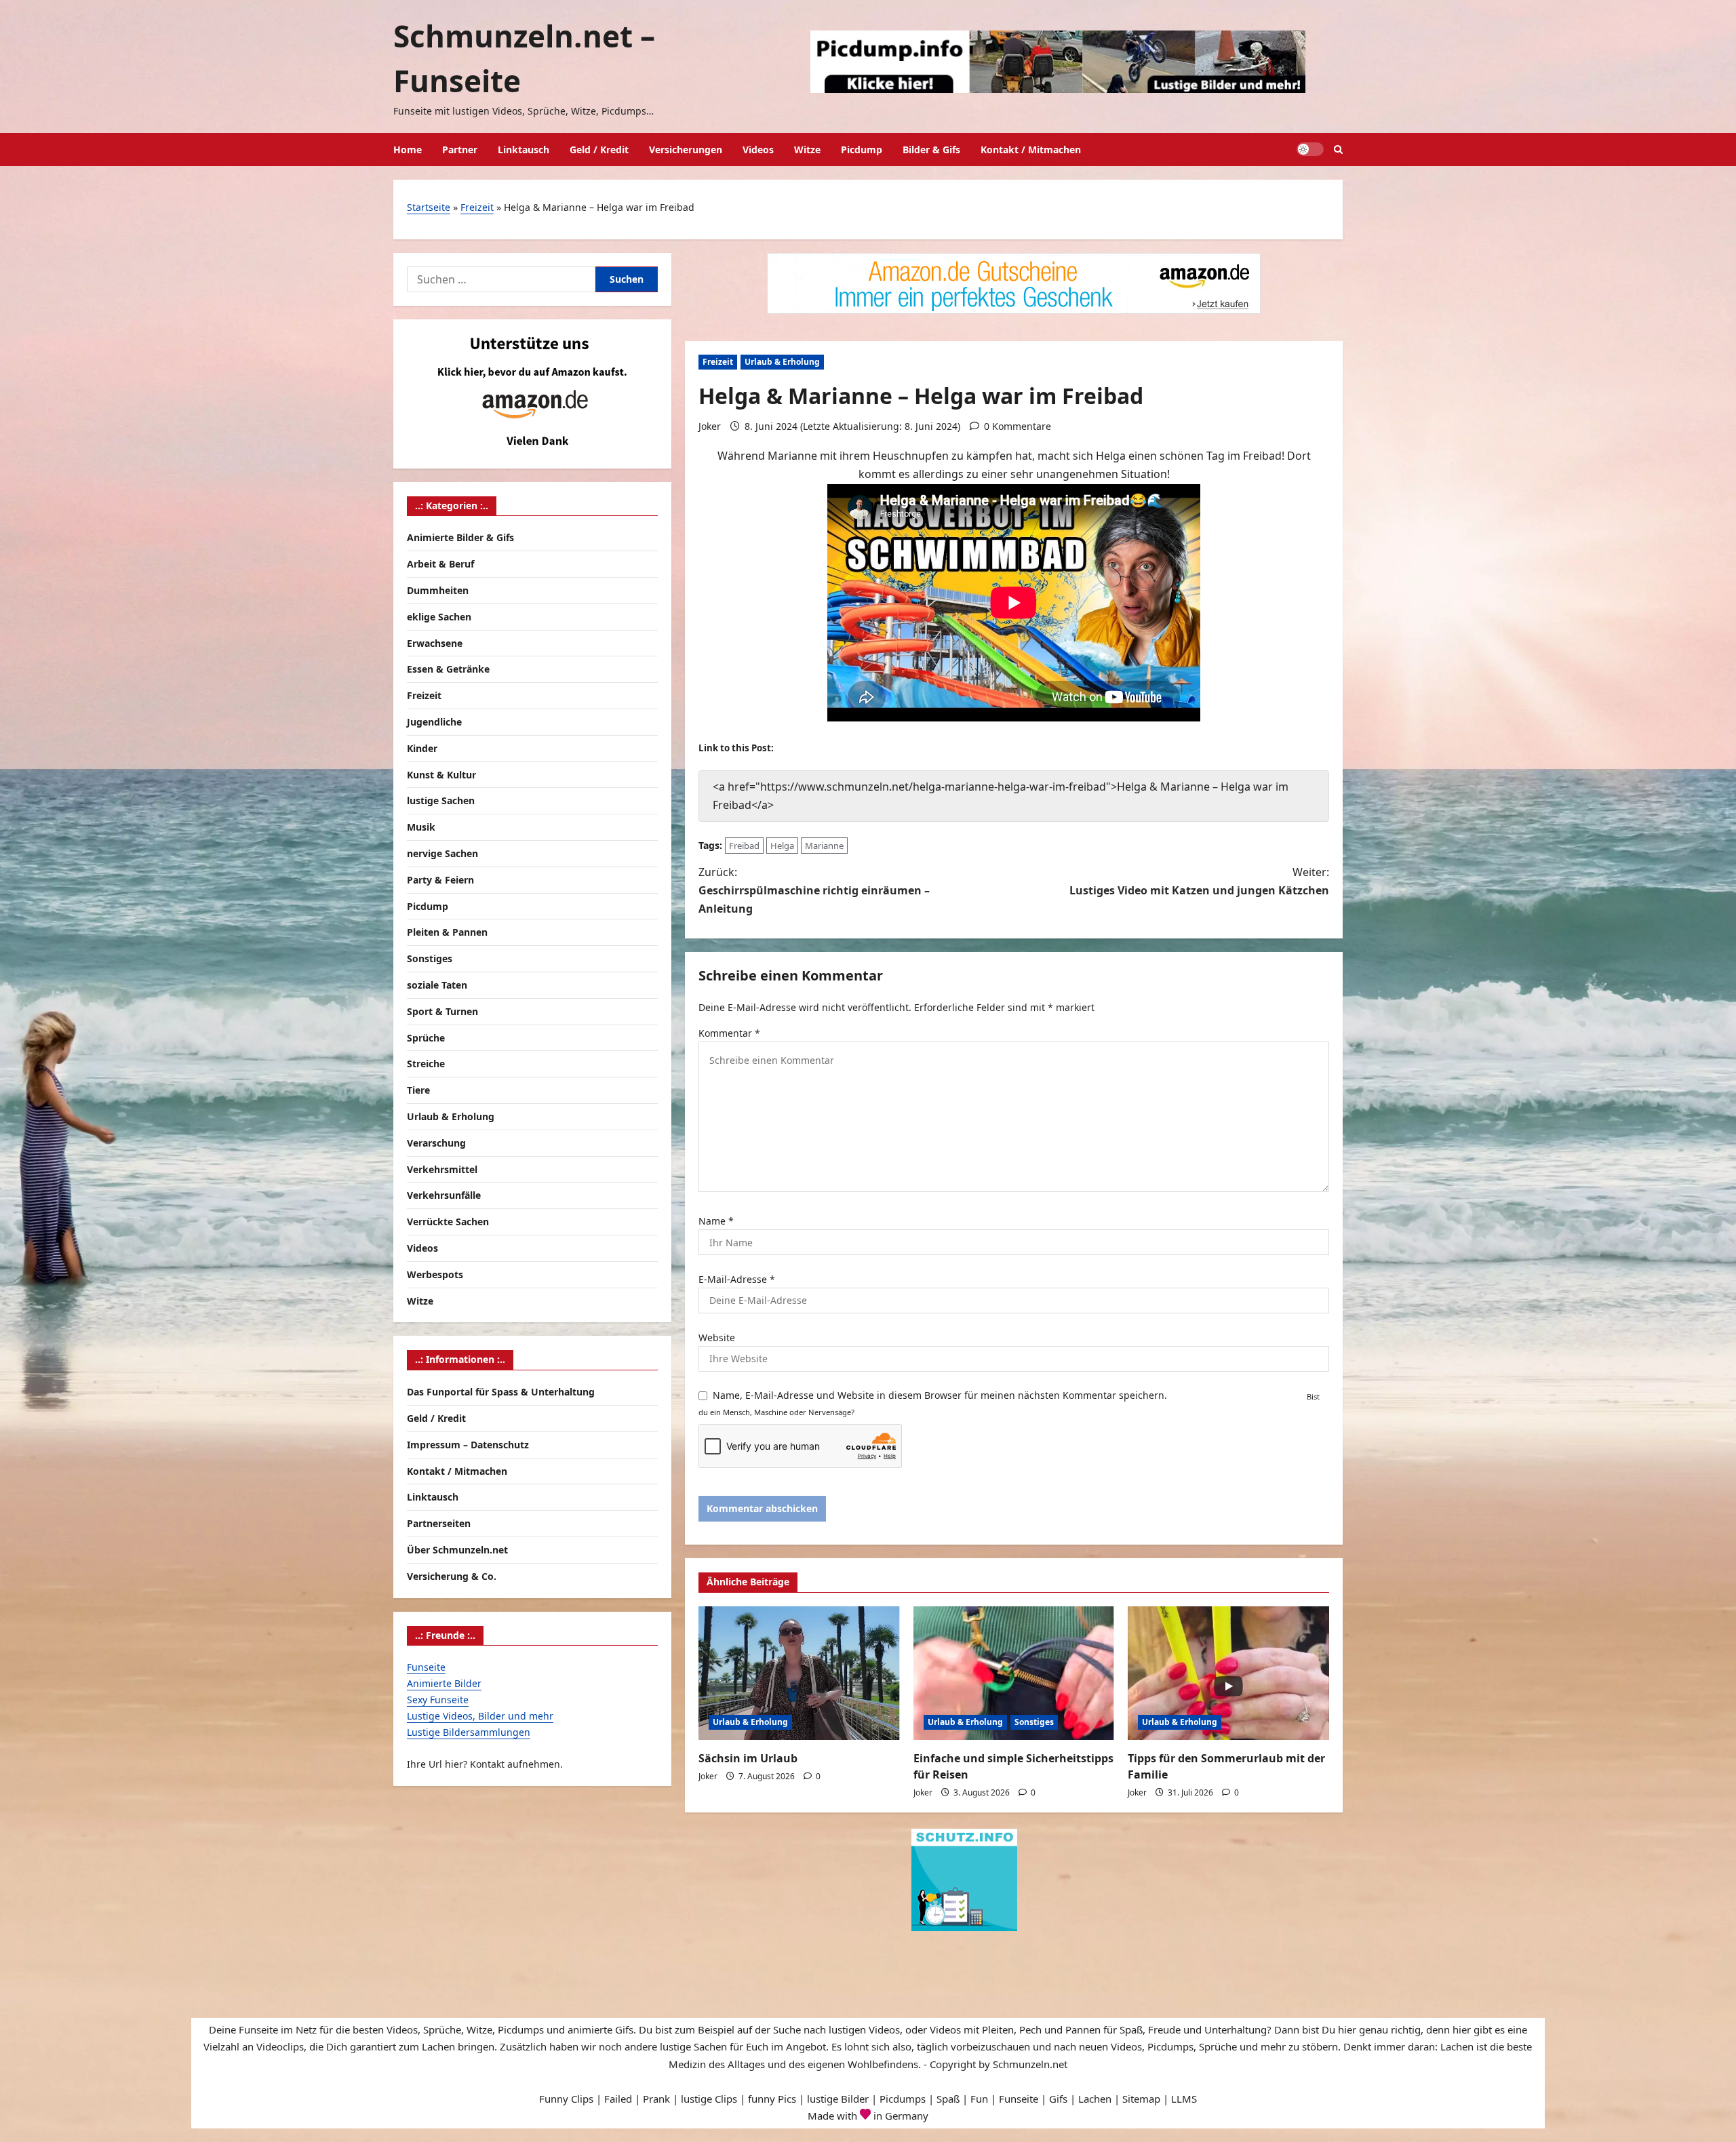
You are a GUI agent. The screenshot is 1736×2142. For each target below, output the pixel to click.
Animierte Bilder (444, 1683)
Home (408, 150)
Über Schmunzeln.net (457, 1550)
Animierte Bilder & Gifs (460, 537)
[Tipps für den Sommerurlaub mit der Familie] (1228, 1673)
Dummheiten (438, 590)
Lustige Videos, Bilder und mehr (480, 1715)
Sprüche (426, 1037)
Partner (460, 150)
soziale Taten (437, 985)
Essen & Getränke (448, 669)
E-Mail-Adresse (737, 1279)
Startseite (429, 207)
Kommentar (729, 1033)
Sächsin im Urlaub (748, 1758)
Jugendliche (434, 722)
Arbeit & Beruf (440, 564)
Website (717, 1337)
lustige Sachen (441, 800)
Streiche (426, 1064)
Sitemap (1141, 2099)
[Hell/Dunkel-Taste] (1310, 149)
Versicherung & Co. (452, 1575)
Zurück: (814, 890)
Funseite (426, 1667)
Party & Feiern (440, 880)
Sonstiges (1034, 1722)
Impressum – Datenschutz (468, 1444)
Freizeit (477, 207)
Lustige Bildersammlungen (469, 1731)
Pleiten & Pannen (447, 932)
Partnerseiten (439, 1523)
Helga (782, 846)
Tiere (418, 1090)
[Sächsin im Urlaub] (799, 1673)
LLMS (1184, 2099)
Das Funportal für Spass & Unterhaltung (501, 1392)
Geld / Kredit (599, 150)
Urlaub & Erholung (782, 362)
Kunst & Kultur (441, 774)
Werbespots (435, 1274)
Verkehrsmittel (442, 1169)
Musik (421, 827)
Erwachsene (435, 642)
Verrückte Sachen (448, 1222)
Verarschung (436, 1143)
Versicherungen (686, 150)
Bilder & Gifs (931, 150)
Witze (807, 150)
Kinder (422, 748)
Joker (710, 426)
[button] (1338, 150)
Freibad (744, 846)
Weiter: (1199, 881)
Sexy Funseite (438, 1700)
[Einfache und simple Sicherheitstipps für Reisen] (1014, 1673)
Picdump (862, 150)
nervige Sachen (442, 853)
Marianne (824, 846)
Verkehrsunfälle (444, 1195)
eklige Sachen (439, 617)
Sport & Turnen (442, 1011)
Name (716, 1221)
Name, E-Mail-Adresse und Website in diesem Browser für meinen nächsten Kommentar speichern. (940, 1395)
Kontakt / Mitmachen (1031, 150)
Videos (758, 150)
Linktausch (524, 150)
